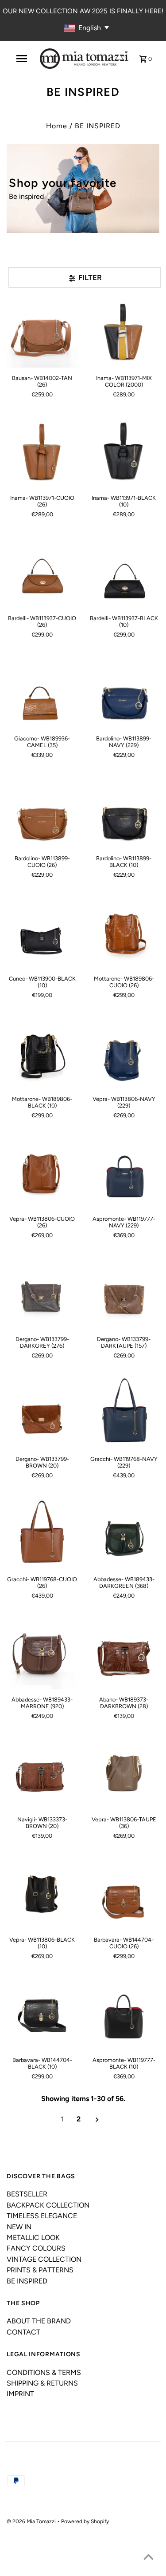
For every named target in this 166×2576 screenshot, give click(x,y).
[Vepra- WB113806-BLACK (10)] (42, 1894)
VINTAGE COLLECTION (44, 2259)
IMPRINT (20, 2394)
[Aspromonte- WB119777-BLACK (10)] (124, 2014)
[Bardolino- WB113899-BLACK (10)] (124, 813)
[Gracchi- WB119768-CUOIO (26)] (42, 1534)
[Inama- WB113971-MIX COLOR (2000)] (124, 332)
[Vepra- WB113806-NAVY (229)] (124, 1053)
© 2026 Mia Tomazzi (32, 2521)
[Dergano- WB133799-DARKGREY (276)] (42, 1294)
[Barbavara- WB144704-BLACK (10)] (42, 2014)
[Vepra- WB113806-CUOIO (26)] (42, 1173)
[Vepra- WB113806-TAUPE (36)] (124, 1774)
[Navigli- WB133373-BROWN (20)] (42, 1774)
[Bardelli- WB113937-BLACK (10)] (124, 573)
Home (57, 126)
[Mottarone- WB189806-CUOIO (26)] (124, 933)
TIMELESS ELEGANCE (42, 2216)
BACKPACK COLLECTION (48, 2205)
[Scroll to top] (148, 2558)
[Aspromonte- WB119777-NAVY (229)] (124, 1173)
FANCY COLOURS (36, 2248)
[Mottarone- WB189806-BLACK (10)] (42, 1053)
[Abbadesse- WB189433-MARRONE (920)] (42, 1654)
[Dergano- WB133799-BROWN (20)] (42, 1413)
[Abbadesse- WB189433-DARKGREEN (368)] (124, 1534)
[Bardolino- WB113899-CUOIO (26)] (42, 813)
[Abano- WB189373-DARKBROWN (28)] (124, 1654)
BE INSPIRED (27, 2281)
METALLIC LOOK (33, 2238)
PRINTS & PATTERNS (40, 2270)
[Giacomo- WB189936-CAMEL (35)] (42, 692)
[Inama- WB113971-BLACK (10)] (124, 452)
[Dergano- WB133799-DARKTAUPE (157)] (124, 1294)
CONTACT (23, 2332)
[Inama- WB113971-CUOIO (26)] (42, 452)
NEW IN (19, 2227)
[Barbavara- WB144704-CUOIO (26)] (124, 1894)
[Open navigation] (22, 59)
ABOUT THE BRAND (39, 2321)
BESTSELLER (27, 2194)
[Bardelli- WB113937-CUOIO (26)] (42, 573)
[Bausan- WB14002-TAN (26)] (42, 332)
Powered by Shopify (85, 2521)
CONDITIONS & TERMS (44, 2372)
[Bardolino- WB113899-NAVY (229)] (124, 692)
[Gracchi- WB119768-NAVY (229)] (124, 1413)
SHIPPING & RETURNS (42, 2383)
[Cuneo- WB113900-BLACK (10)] (42, 933)
